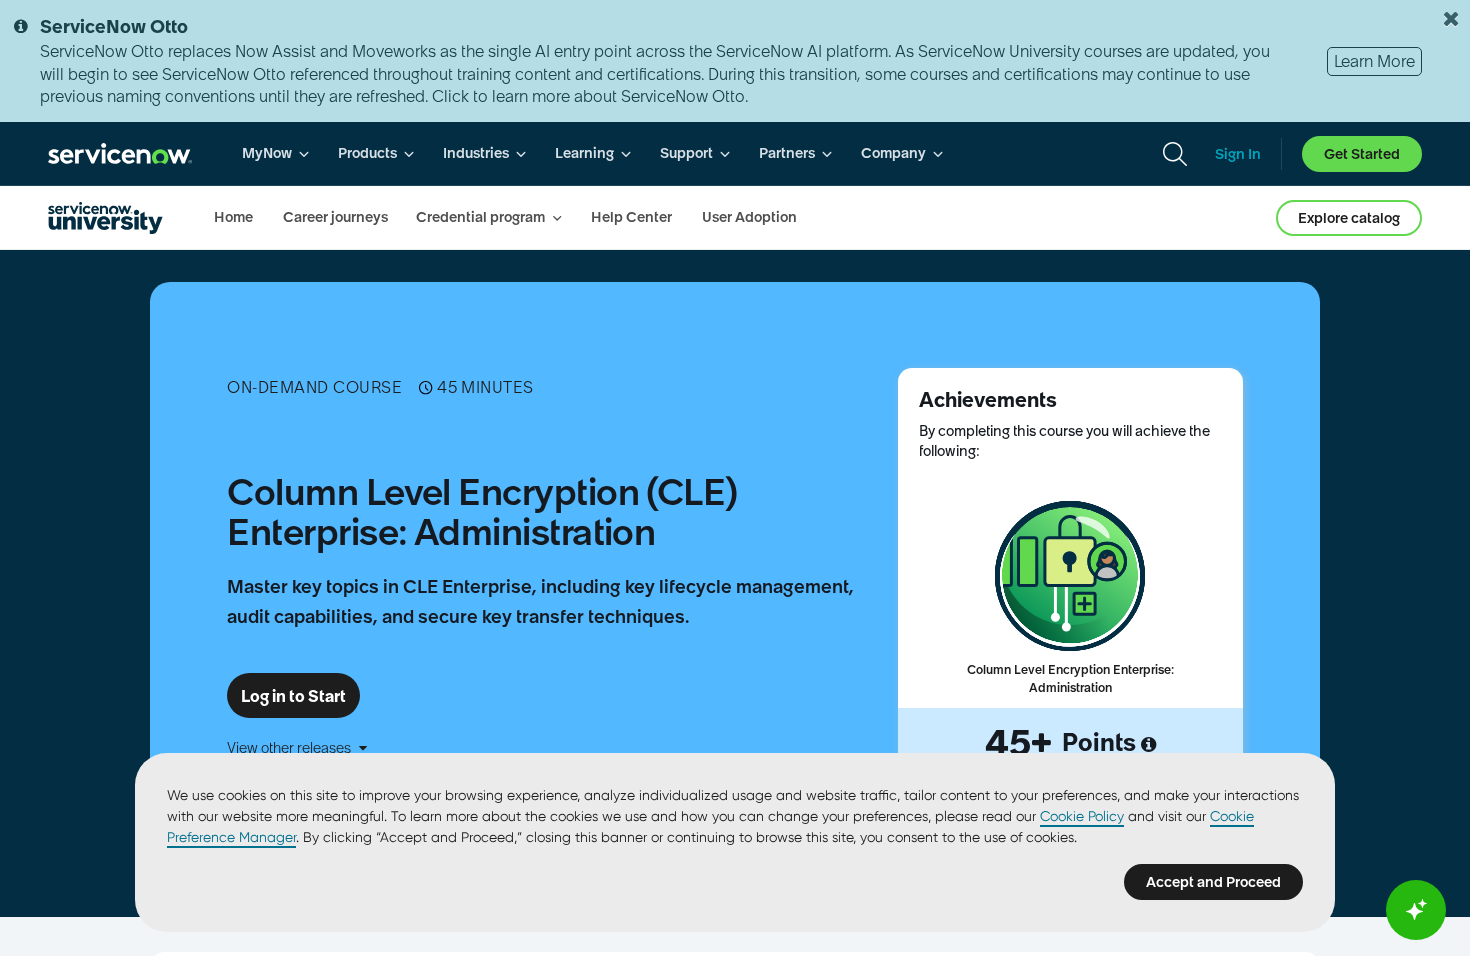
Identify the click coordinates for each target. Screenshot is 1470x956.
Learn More (1374, 61)
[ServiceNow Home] (120, 153)
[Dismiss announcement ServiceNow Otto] (1451, 19)
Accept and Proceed (1213, 882)
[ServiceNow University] (105, 218)
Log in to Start (293, 696)
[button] (554, 748)
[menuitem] (276, 153)
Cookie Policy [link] (1082, 816)
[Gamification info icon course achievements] (1148, 745)
